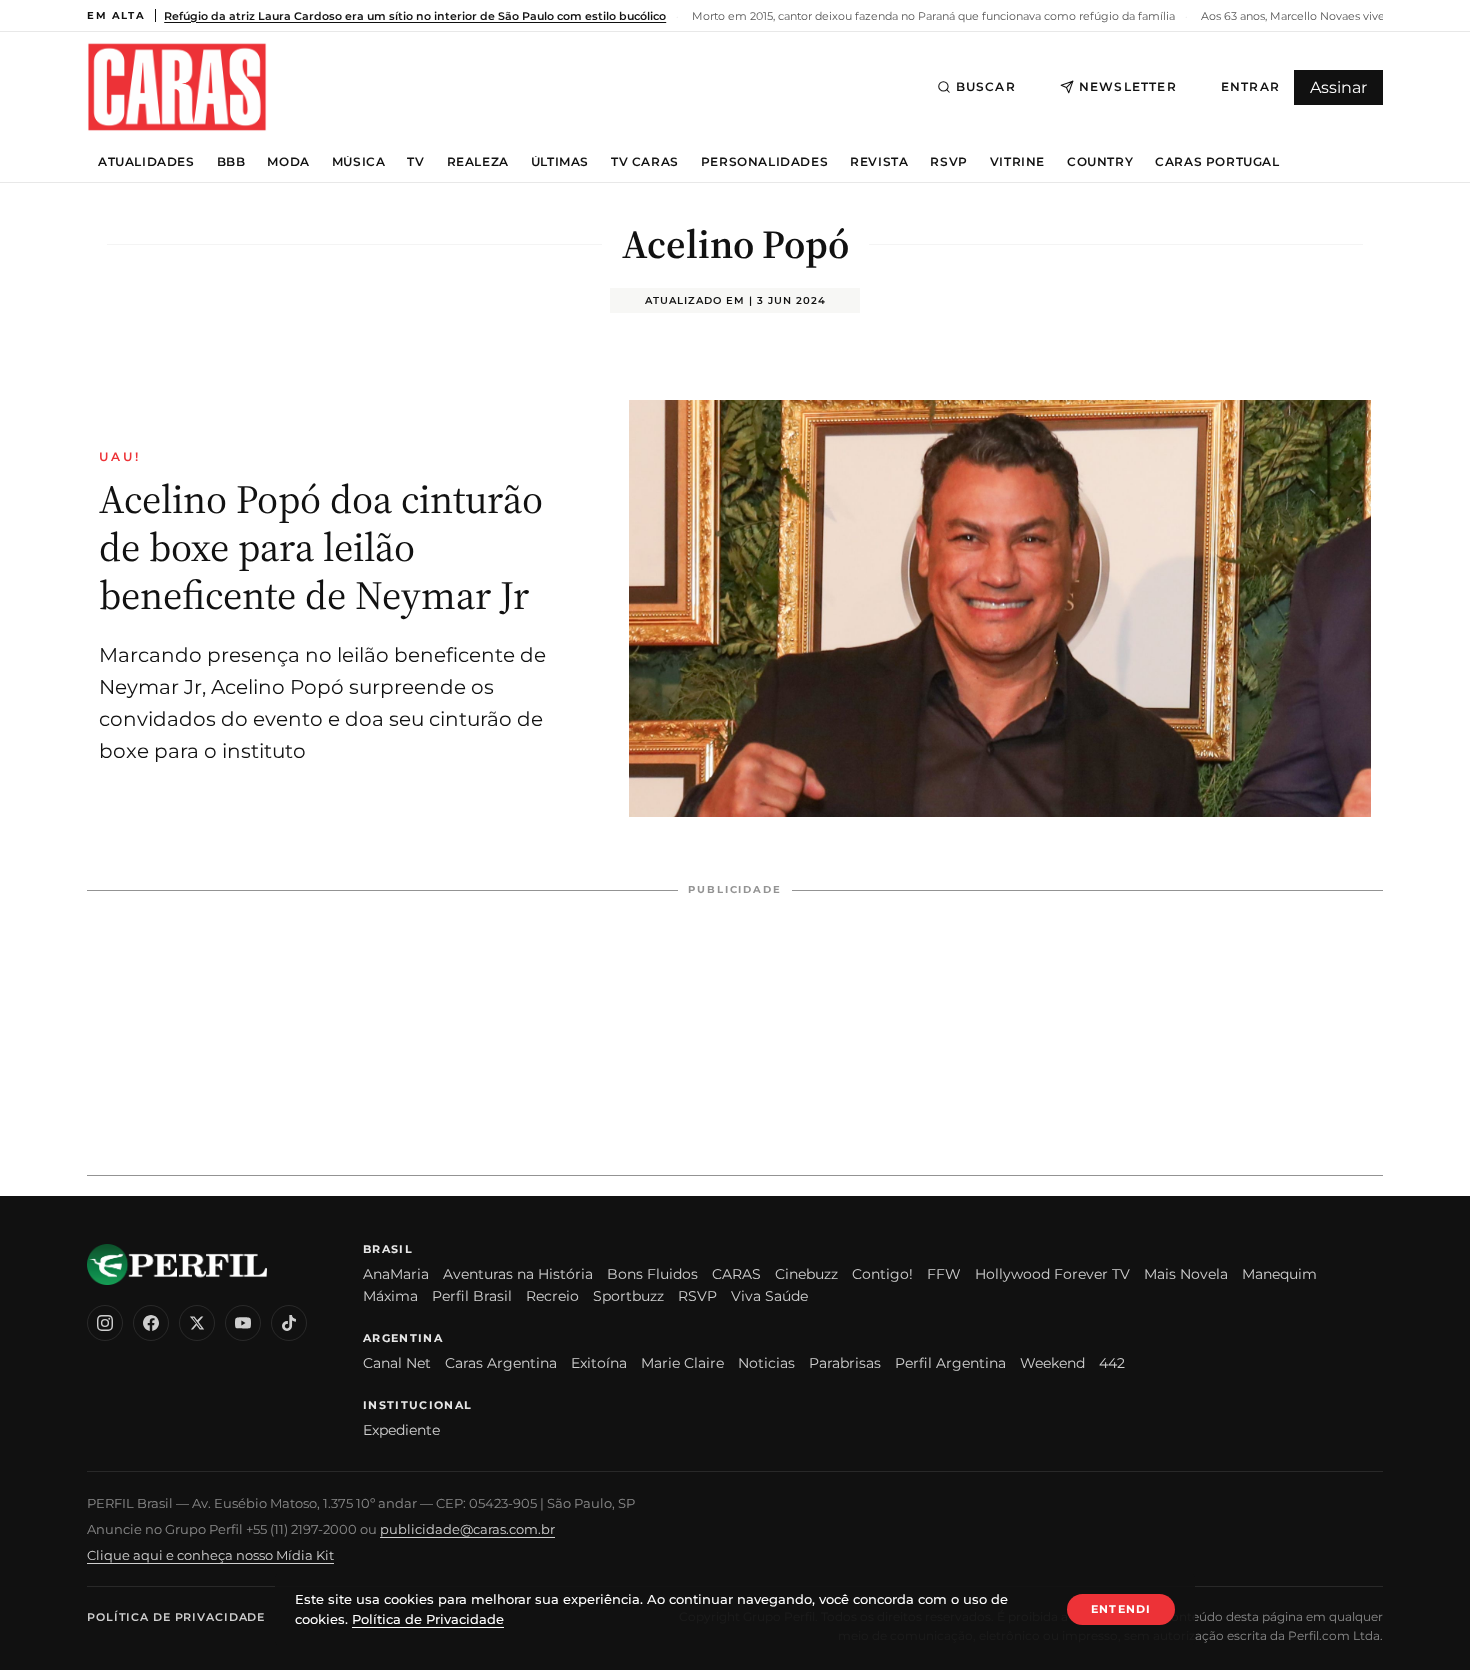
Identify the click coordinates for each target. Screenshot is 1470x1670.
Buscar (986, 86)
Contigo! (882, 1274)
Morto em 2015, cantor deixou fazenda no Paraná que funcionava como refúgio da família (932, 16)
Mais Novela (1186, 1274)
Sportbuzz (628, 1296)
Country (1100, 162)
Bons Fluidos (652, 1274)
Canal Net (397, 1363)
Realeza (478, 162)
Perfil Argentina (950, 1363)
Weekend (1052, 1363)
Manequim (1279, 1274)
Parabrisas (845, 1363)
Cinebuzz (806, 1274)
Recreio (552, 1296)
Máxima (390, 1296)
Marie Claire (682, 1363)
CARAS (736, 1274)
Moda (288, 162)
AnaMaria (396, 1274)
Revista (879, 162)
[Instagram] (105, 1323)
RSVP (948, 162)
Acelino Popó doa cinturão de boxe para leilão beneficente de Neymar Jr (321, 547)
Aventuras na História (518, 1274)
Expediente (401, 1430)
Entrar (1250, 86)
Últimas (560, 162)
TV (415, 162)
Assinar (1338, 87)
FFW (944, 1274)
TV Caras (645, 162)
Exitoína (599, 1363)
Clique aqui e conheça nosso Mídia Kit (210, 1555)
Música (359, 162)
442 (1112, 1363)
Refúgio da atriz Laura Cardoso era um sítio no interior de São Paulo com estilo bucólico (415, 16)
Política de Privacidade (176, 1617)
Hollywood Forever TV (1052, 1274)
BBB (231, 162)
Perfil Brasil (472, 1296)
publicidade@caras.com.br (467, 1529)
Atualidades (146, 162)
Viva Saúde (769, 1296)
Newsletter (1128, 86)
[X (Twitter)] (197, 1323)
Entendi (1121, 1609)
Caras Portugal (1217, 162)
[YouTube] (243, 1323)
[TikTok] (289, 1323)
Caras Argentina (501, 1363)
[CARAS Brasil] (177, 86)
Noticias (766, 1363)
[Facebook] (151, 1323)
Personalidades (764, 162)
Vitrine (1017, 162)
